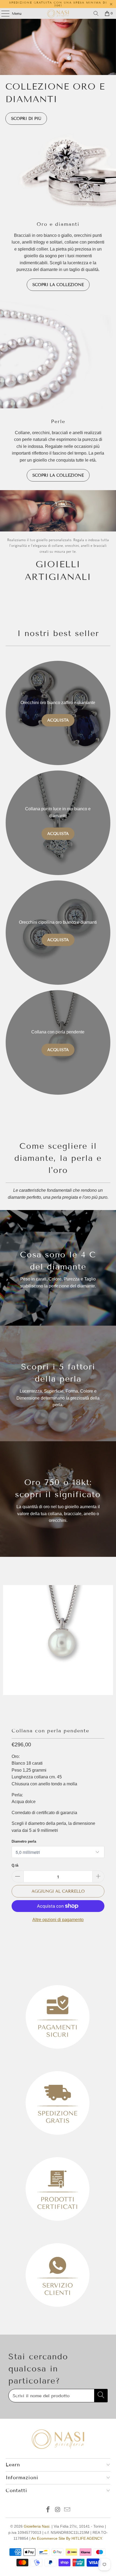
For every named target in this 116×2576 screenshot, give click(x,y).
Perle (58, 422)
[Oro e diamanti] (58, 171)
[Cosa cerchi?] (96, 13)
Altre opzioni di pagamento (58, 1920)
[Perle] (58, 354)
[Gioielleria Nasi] (58, 13)
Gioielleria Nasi (37, 2526)
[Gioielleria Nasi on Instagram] (58, 2510)
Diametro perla (24, 1841)
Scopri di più (26, 119)
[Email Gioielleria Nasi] (67, 2510)
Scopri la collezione (58, 285)
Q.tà (15, 1865)
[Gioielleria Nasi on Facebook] (48, 2510)
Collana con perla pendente (50, 1731)
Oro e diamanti (58, 224)
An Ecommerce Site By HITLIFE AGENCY (66, 2538)
